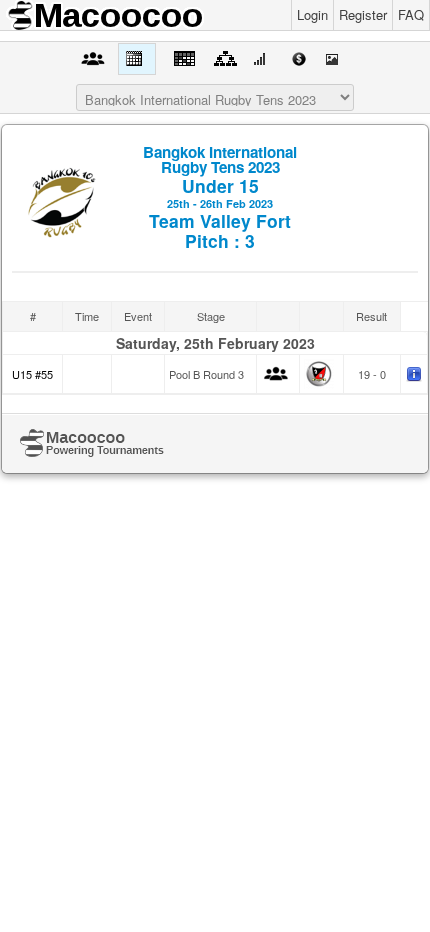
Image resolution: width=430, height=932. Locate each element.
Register (363, 14)
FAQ (411, 14)
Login (312, 14)
